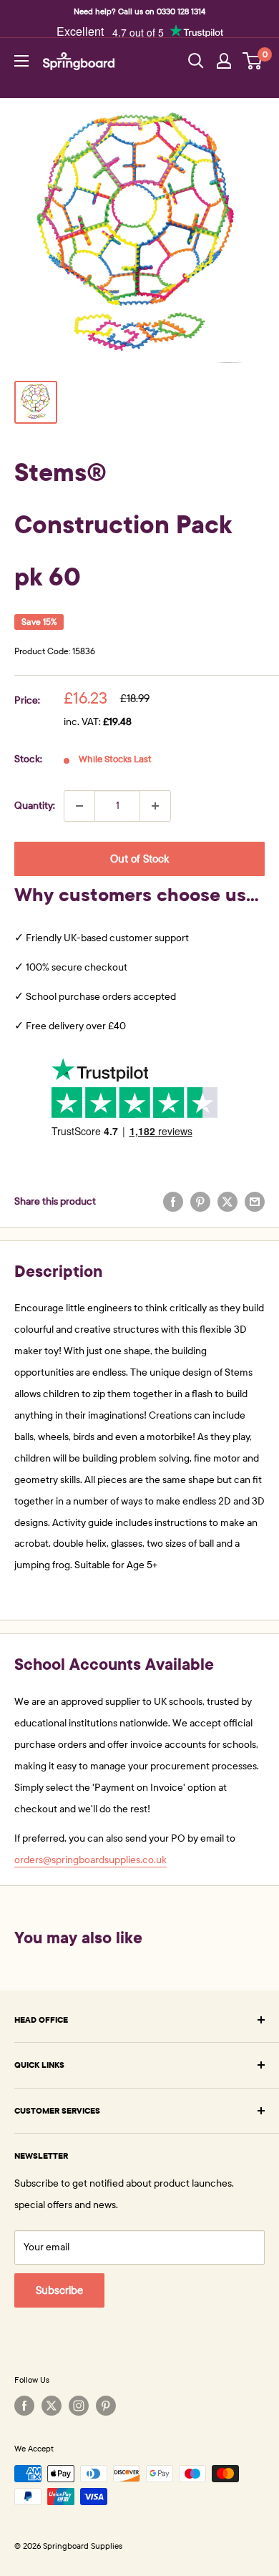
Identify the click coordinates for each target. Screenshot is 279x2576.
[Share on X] (227, 1202)
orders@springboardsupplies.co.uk (90, 1860)
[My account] (224, 61)
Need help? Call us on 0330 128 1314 (139, 11)
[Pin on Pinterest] (200, 1202)
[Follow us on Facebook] (24, 2406)
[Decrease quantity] (79, 806)
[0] (253, 61)
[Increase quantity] (155, 806)
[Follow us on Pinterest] (106, 2406)
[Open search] (196, 61)
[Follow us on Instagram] (79, 2406)
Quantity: (35, 806)
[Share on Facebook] (173, 1202)
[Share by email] (255, 1202)
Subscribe (59, 2290)
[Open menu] (21, 61)
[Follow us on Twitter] (52, 2406)
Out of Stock (139, 859)
